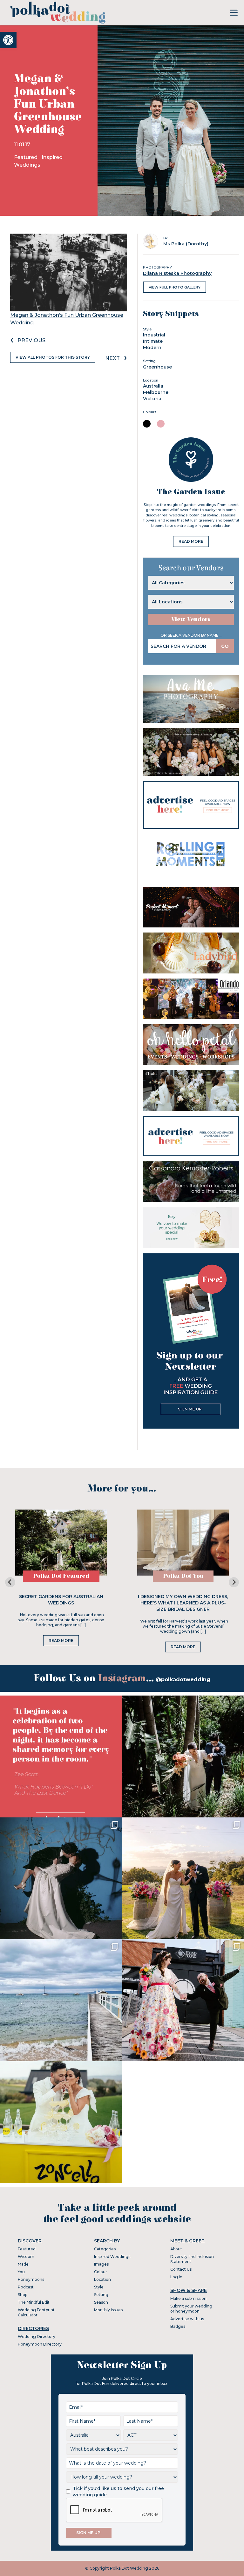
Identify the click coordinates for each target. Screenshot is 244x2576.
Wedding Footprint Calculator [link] (36, 2312)
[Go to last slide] (10, 1582)
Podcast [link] (26, 2287)
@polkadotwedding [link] (183, 1680)
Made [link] (23, 2264)
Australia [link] (153, 386)
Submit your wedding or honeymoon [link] (191, 2309)
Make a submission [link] (188, 2298)
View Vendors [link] (191, 619)
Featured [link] (26, 157)
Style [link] (99, 2287)
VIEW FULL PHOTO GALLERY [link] (175, 287)
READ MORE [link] (191, 541)
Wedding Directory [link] (37, 2337)
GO (225, 646)
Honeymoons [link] (31, 2279)
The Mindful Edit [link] (34, 2302)
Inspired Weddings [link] (112, 2257)
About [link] (176, 2249)
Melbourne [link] (156, 392)
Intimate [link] (153, 341)
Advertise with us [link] (187, 2319)
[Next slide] (234, 1582)
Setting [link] (101, 2295)
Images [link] (101, 2264)
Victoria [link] (152, 399)
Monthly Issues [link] (108, 2310)
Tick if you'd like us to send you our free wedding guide (118, 2492)
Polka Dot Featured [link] (61, 1576)
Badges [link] (178, 2326)
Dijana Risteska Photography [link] (177, 273)
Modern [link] (152, 348)
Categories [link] (105, 2249)
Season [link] (101, 2302)
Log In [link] (176, 2277)
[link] (8, 40)
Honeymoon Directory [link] (40, 2344)
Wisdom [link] (26, 2257)
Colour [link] (101, 2272)
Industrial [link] (154, 335)
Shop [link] (23, 2295)
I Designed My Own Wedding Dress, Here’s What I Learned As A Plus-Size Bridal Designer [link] (183, 1603)
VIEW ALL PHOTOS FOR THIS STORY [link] (53, 357)
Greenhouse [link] (157, 367)
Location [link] (102, 2279)
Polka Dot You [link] (183, 1576)
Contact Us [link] (181, 2269)
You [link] (21, 2272)
